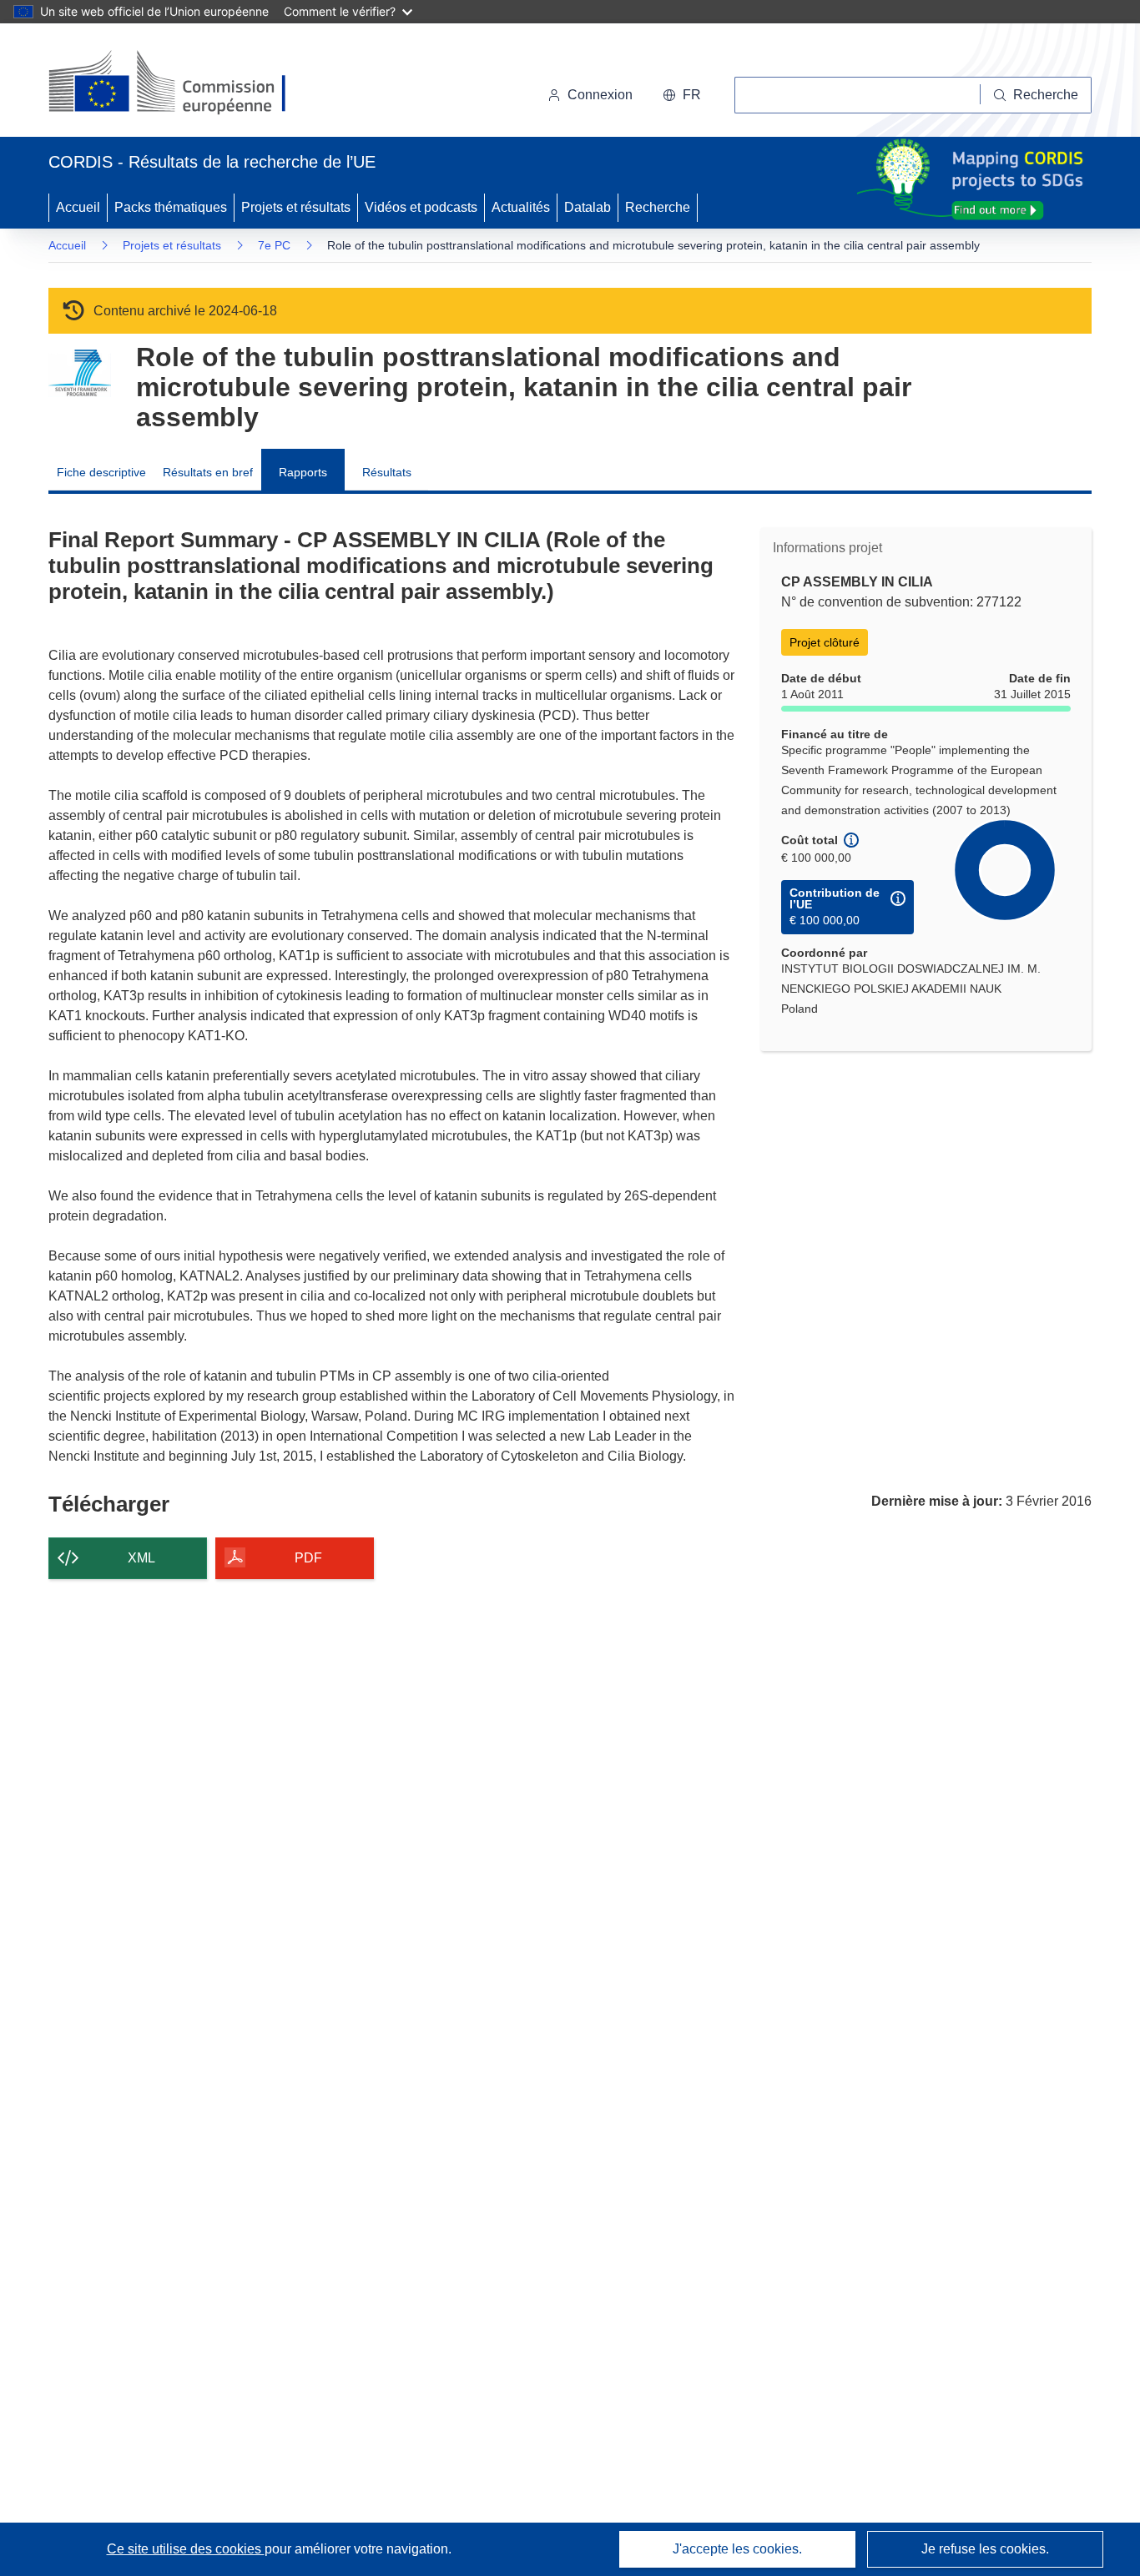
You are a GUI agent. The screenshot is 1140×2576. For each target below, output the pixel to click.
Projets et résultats (296, 207)
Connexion (600, 95)
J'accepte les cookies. (737, 2549)
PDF (308, 1558)
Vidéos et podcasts (421, 207)
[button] (682, 95)
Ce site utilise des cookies (186, 2549)
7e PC (274, 245)
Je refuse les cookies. (985, 2549)
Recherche (658, 207)
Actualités (521, 207)
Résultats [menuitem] (387, 472)
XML (141, 1558)
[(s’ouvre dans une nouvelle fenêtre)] (183, 83)
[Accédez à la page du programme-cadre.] (80, 373)
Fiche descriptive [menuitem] (101, 472)
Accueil (78, 207)
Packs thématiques (171, 207)
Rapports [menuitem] (303, 472)
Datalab (588, 207)
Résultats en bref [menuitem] (208, 472)
